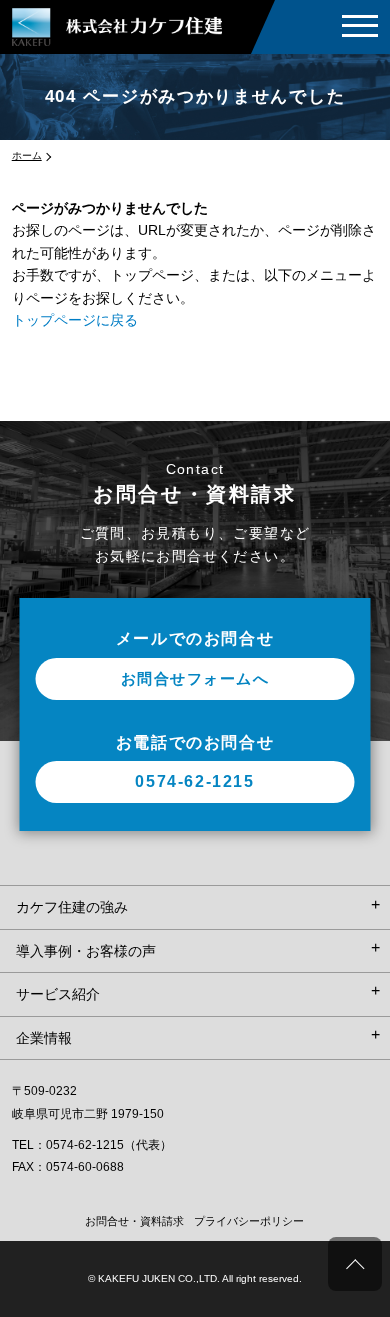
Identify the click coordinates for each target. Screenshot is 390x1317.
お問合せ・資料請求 (134, 1221)
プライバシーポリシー (249, 1221)
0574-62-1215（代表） (109, 1145)
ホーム (27, 155)
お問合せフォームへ (195, 678)
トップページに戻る (75, 320)
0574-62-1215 (194, 781)
